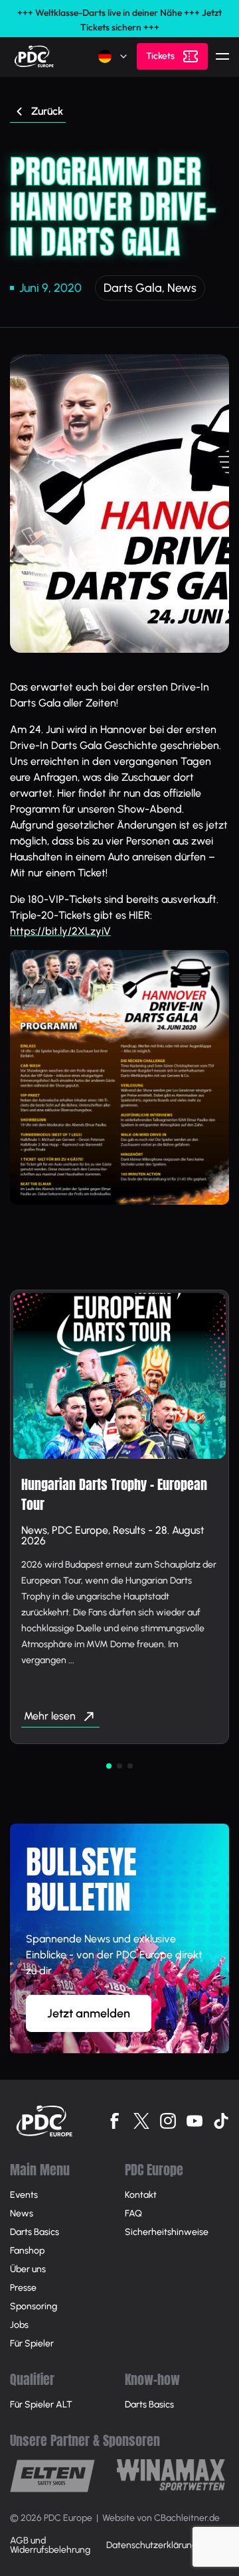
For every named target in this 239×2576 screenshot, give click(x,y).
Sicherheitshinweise (167, 2232)
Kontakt (141, 2195)
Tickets (160, 56)
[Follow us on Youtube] (195, 2121)
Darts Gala (133, 288)
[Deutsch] (114, 56)
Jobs (19, 2325)
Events (24, 2195)
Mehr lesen (50, 1716)
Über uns (28, 2269)
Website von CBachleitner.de (161, 2518)
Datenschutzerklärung (152, 2545)
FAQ (133, 2213)
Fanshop (27, 2251)
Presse (23, 2288)
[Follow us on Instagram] (168, 2121)
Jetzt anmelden (89, 2013)
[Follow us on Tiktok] (221, 2121)
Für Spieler (32, 2343)
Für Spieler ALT (41, 2405)
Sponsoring (34, 2306)
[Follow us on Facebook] (115, 2121)
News (182, 288)
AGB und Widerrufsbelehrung (50, 2545)
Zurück (47, 111)
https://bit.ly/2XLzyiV (60, 931)
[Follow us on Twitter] (141, 2121)
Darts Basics (35, 2232)
